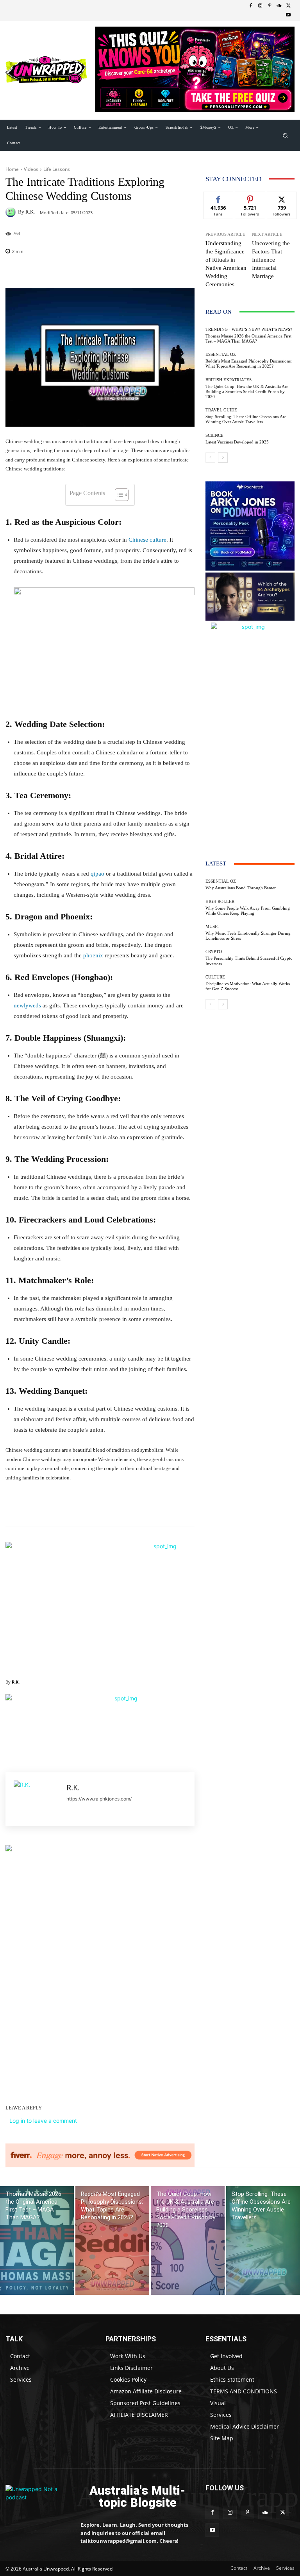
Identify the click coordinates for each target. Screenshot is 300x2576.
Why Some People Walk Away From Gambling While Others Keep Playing (248, 911)
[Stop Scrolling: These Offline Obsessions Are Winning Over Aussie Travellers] (263, 2240)
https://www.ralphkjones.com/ (99, 1799)
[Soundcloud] (279, 6)
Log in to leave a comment (43, 2121)
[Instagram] (260, 6)
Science (214, 435)
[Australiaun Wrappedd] (37, 2497)
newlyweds (27, 1005)
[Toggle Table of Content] (118, 495)
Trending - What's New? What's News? (249, 329)
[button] (285, 135)
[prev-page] (210, 458)
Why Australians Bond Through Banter (241, 888)
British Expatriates (229, 380)
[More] (192, 271)
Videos (31, 169)
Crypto (214, 952)
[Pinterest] (270, 6)
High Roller (220, 902)
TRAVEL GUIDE (221, 410)
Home (12, 169)
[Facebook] (251, 6)
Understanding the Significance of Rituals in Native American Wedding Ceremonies (226, 264)
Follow (250, 198)
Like (219, 198)
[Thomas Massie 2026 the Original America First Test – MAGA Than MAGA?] (37, 2240)
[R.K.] (12, 212)
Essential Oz (221, 355)
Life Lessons (57, 169)
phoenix (93, 955)
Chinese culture (147, 540)
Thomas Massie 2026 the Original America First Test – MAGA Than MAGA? (248, 338)
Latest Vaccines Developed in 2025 (237, 442)
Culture (215, 977)
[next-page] (223, 458)
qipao (97, 874)
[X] (288, 6)
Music (212, 927)
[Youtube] (288, 15)
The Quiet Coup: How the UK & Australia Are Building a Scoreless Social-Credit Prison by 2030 (247, 391)
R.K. (30, 212)
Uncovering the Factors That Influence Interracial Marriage (271, 260)
